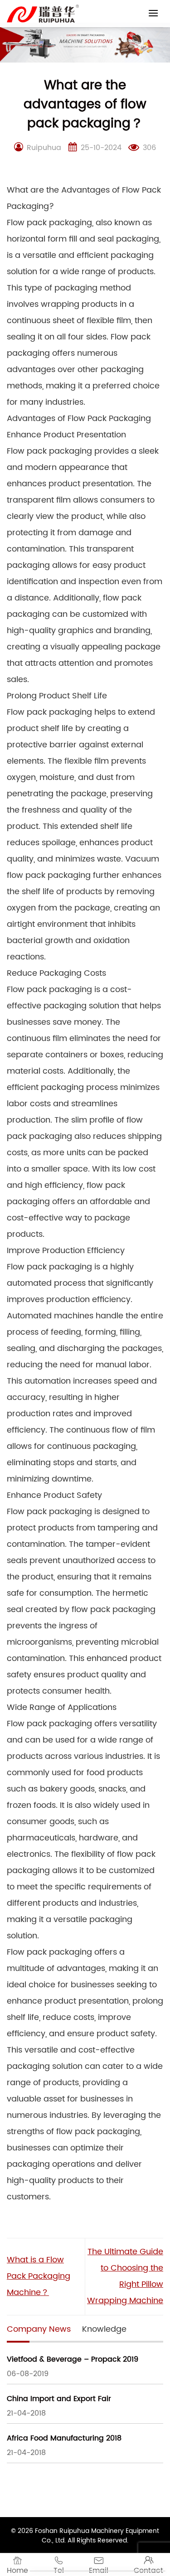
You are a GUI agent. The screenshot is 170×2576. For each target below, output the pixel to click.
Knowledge (104, 2329)
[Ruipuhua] (43, 14)
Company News (39, 2329)
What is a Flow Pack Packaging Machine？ (39, 2276)
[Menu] (153, 13)
